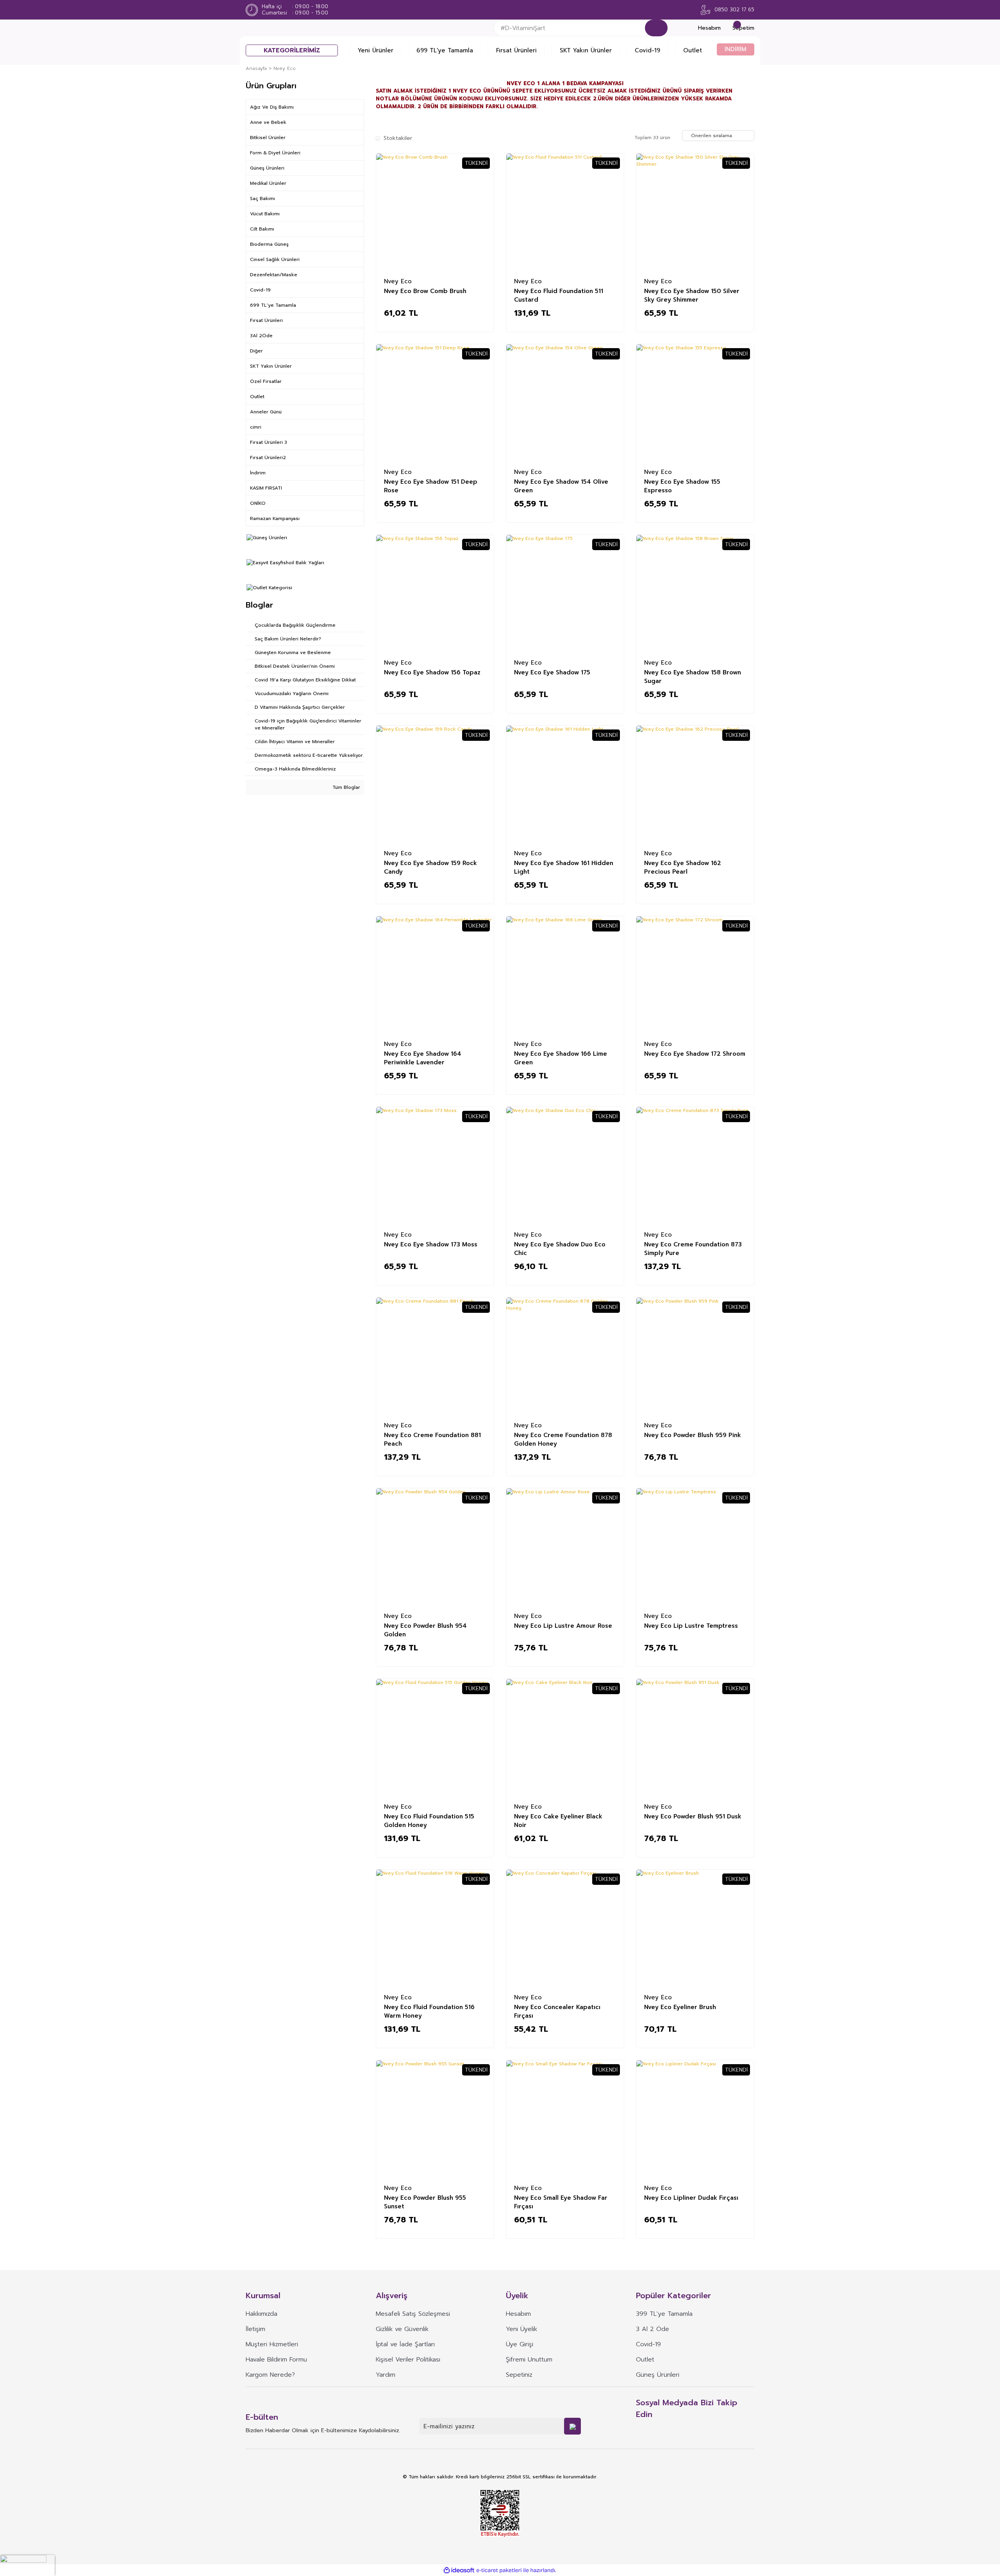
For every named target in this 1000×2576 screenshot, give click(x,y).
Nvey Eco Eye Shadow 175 (552, 672)
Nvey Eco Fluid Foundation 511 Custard (559, 295)
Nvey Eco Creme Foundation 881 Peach (432, 1439)
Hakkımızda (262, 2314)
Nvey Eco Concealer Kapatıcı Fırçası (557, 2011)
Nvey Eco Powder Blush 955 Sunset (425, 2202)
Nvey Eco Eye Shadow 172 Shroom (695, 1054)
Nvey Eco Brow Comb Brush (425, 291)
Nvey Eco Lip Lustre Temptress (691, 1626)
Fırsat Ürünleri (516, 50)
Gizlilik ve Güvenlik (402, 2329)
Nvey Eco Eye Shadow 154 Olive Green (561, 486)
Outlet (693, 50)
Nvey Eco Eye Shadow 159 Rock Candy (430, 867)
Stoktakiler (398, 138)
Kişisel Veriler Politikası (408, 2360)
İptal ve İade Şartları (405, 2344)
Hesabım (518, 2314)
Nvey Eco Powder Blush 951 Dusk (693, 1816)
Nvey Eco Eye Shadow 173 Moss (431, 1244)
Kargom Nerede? (270, 2375)
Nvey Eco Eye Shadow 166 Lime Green (561, 1058)
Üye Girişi (520, 2344)
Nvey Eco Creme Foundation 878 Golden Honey (563, 1439)
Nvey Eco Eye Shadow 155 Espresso (682, 486)
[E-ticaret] (499, 2570)
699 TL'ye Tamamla (445, 50)
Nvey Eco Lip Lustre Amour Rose (563, 1626)
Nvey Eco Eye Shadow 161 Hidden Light (564, 867)
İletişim (255, 2329)
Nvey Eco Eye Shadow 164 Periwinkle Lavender (423, 1058)
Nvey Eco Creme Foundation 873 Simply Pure (693, 1248)
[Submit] (572, 2426)
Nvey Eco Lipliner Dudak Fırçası (691, 2198)
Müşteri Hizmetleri (272, 2344)
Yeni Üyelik (521, 2329)
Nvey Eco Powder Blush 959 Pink (693, 1435)
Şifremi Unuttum (529, 2360)
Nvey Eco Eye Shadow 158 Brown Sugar (693, 676)
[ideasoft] (459, 2570)
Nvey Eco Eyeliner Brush (680, 2007)
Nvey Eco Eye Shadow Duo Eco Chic (560, 1248)
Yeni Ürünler (376, 50)
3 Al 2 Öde (653, 2329)
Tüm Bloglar (346, 787)
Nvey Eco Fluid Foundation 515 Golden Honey (429, 1820)
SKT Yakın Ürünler (586, 50)
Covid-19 (647, 50)
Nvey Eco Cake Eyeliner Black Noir (558, 1820)
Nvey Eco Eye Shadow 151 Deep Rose (431, 486)
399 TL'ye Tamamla (664, 2314)
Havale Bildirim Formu (276, 2360)
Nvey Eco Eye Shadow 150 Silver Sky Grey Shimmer (692, 295)
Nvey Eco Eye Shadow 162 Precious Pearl (683, 867)
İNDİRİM (736, 49)
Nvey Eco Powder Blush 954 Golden (425, 1630)
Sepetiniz (519, 2375)
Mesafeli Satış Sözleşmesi (413, 2314)
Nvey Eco (285, 68)
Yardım (386, 2375)
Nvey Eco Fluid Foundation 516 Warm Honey (429, 2011)
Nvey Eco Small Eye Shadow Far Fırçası (561, 2202)
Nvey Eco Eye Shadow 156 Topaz (432, 672)
